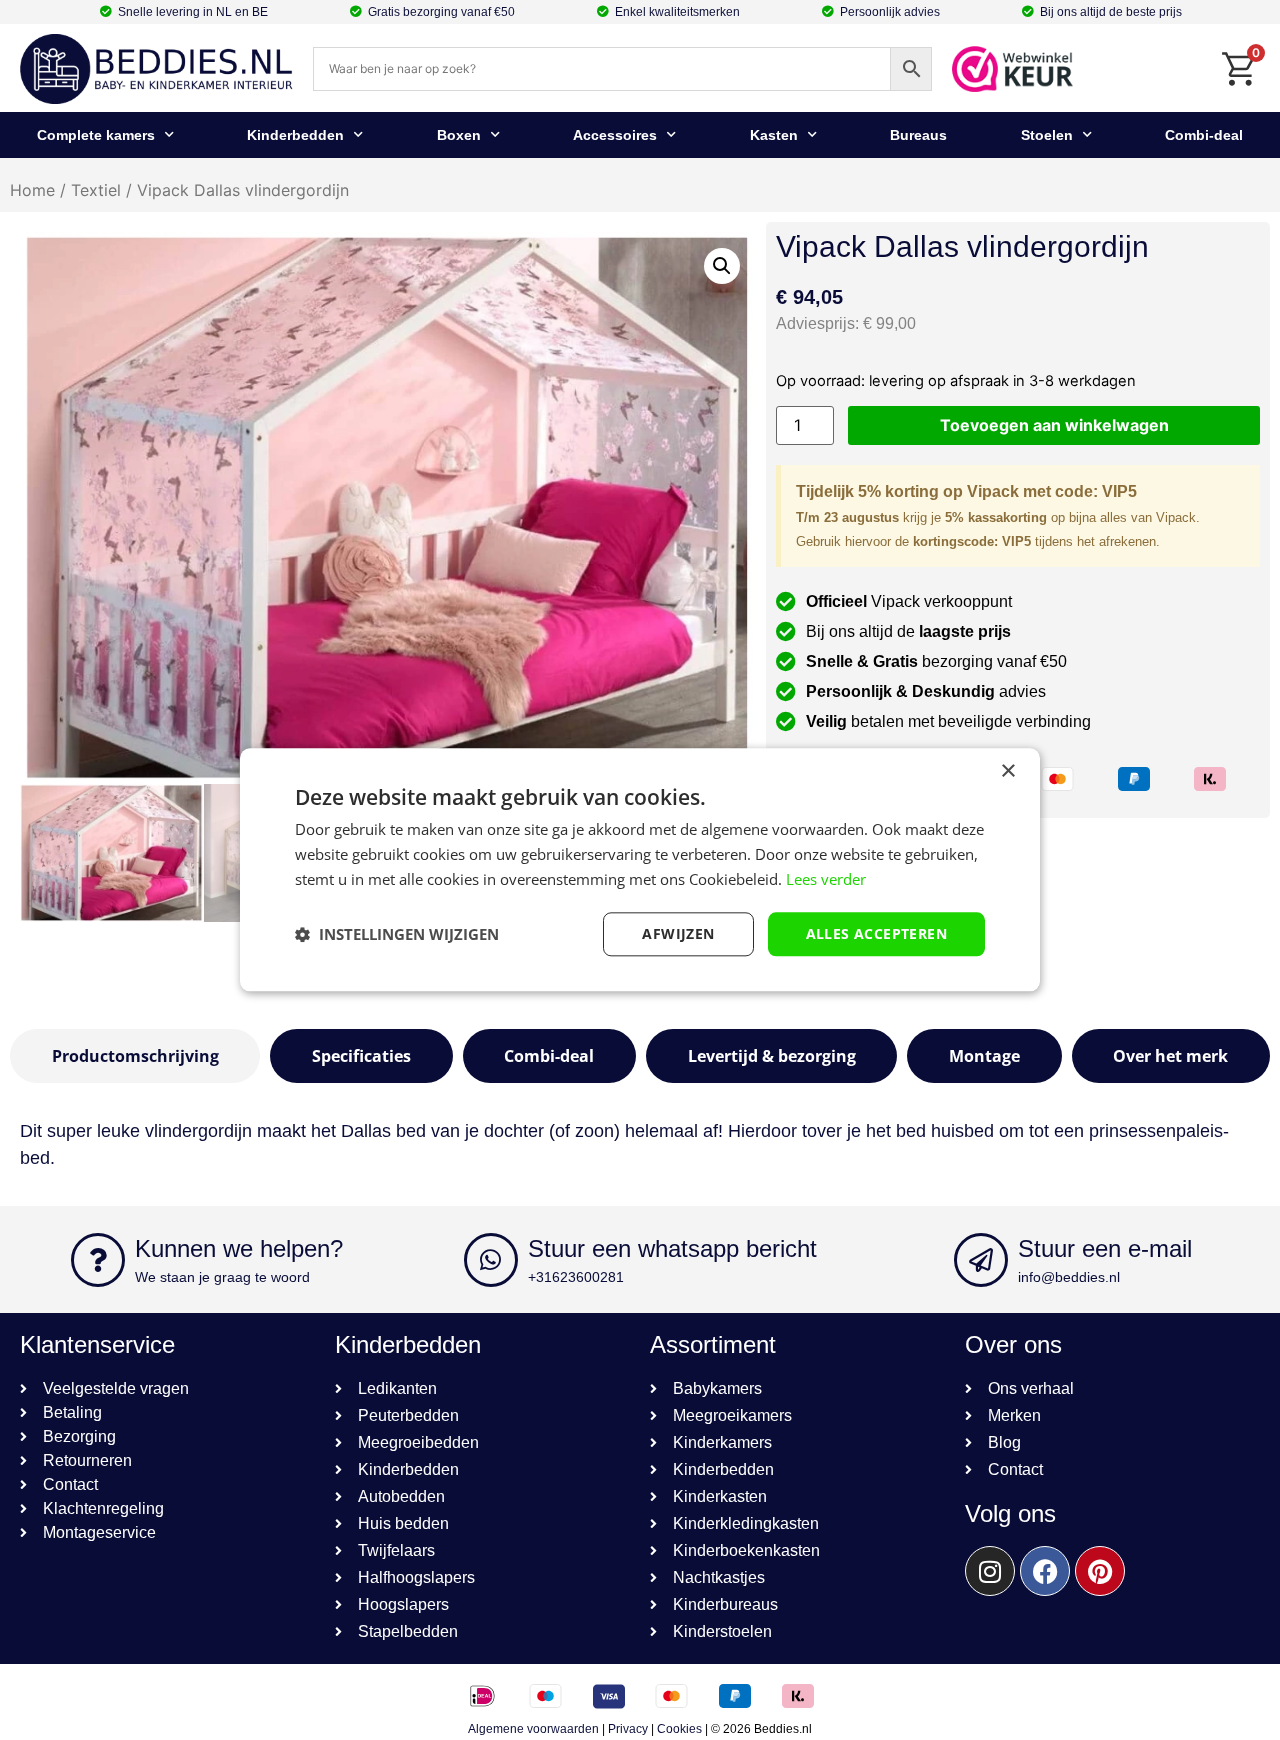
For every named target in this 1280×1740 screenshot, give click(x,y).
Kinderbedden (295, 135)
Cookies (679, 1729)
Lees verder (826, 879)
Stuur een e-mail (1105, 1248)
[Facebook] (1045, 1571)
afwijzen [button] (678, 933)
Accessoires (615, 135)
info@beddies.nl (1069, 1277)
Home (32, 190)
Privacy (628, 1729)
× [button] (1007, 771)
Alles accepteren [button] (876, 933)
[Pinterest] (1100, 1571)
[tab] (135, 1056)
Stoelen (1047, 135)
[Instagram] (990, 1571)
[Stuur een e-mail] (981, 1260)
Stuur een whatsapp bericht (672, 1248)
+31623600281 (576, 1277)
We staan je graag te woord (222, 1277)
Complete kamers (96, 135)
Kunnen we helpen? (239, 1248)
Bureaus (918, 135)
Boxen (459, 135)
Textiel (96, 190)
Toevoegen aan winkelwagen (1054, 425)
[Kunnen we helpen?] (98, 1260)
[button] (722, 266)
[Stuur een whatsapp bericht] (491, 1260)
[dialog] (640, 869)
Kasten (774, 135)
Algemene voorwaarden (533, 1729)
